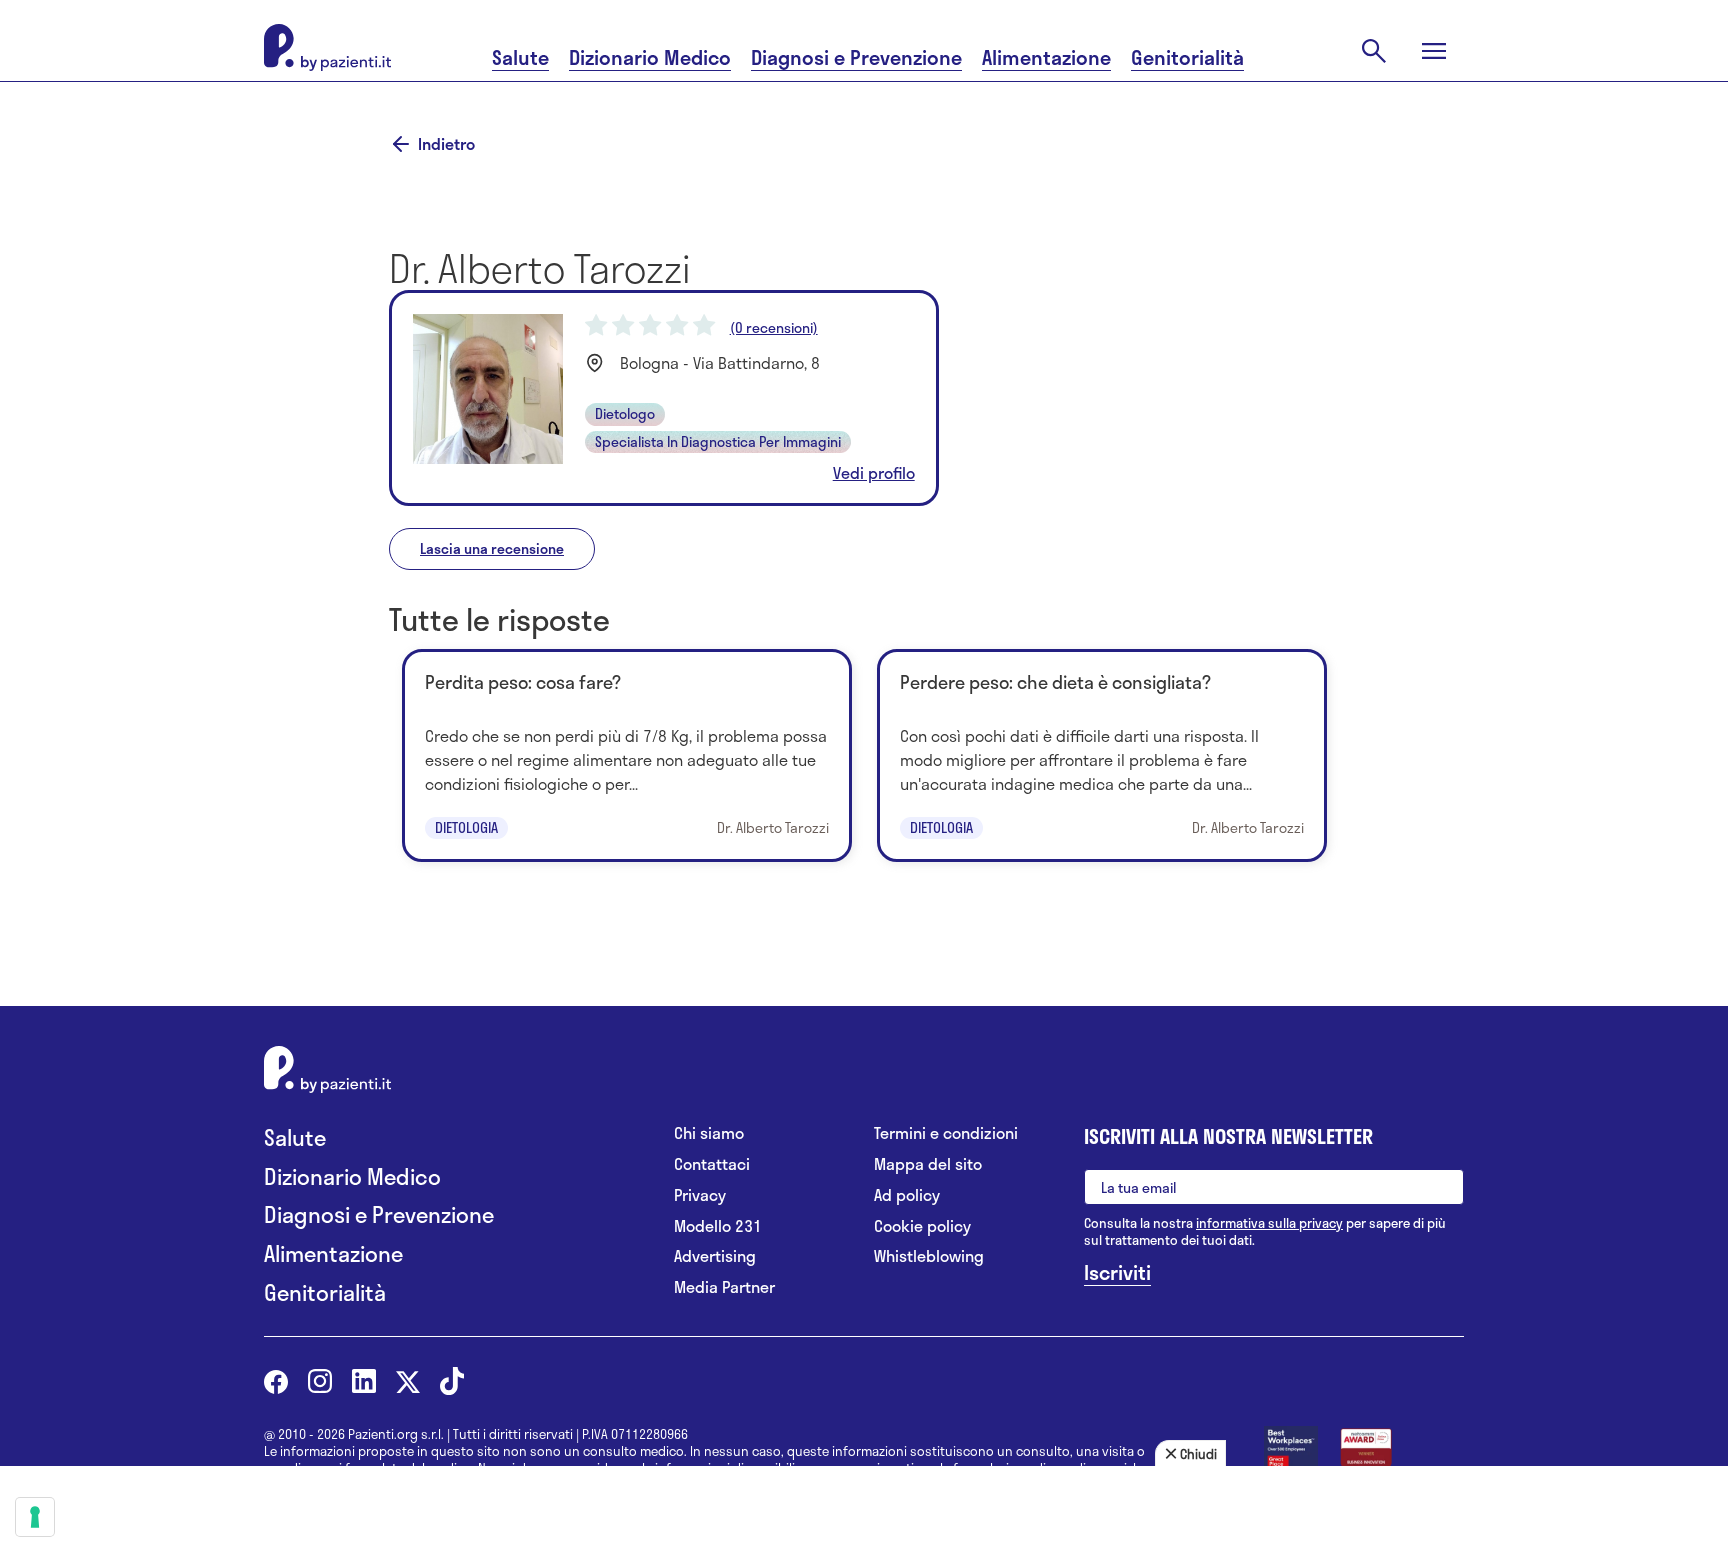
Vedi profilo (874, 473)
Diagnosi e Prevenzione (856, 57)
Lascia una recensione (492, 548)
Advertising (715, 1256)
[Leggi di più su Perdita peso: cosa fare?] (627, 755)
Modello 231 (718, 1226)
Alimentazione (1046, 57)
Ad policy (907, 1195)
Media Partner (724, 1287)
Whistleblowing (929, 1256)
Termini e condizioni (946, 1133)
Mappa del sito (928, 1164)
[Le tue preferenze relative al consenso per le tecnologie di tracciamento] (35, 1517)
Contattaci (712, 1164)
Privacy (700, 1195)
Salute (520, 57)
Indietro (446, 144)
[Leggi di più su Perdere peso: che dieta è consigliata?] (1102, 755)
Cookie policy (922, 1226)
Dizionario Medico (650, 57)
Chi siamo (709, 1133)
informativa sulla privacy (1269, 1223)
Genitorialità (1187, 57)
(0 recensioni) (774, 328)
